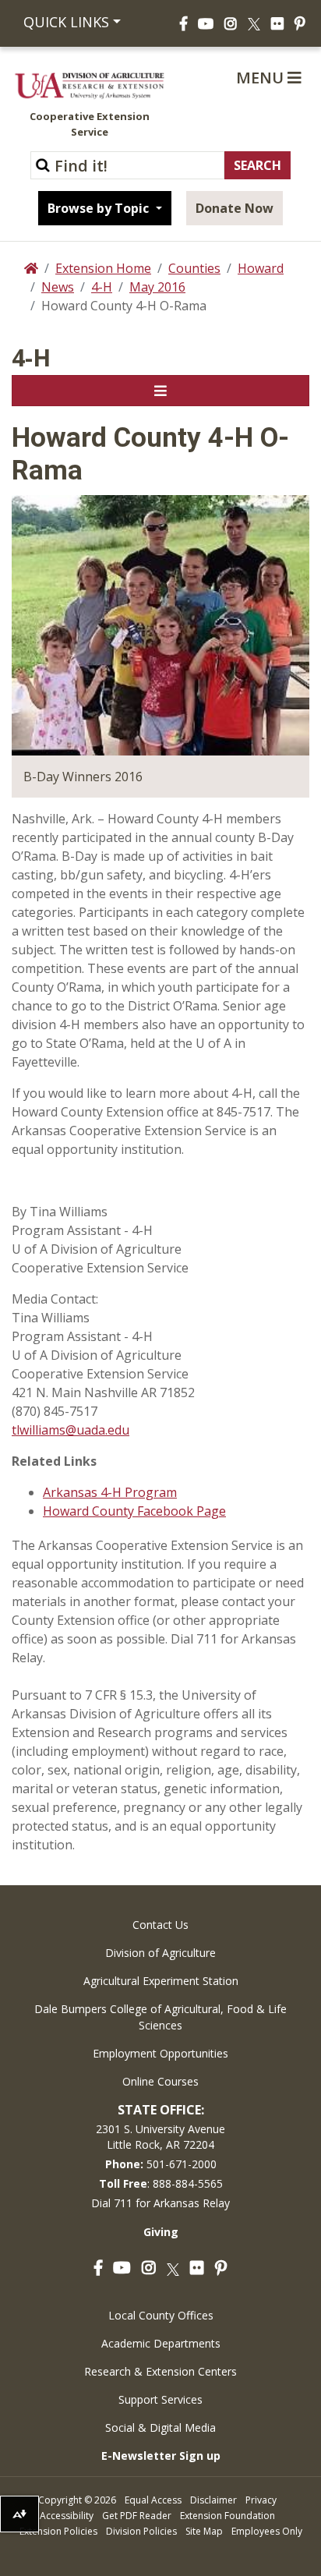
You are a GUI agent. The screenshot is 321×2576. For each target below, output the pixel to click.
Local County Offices (161, 2315)
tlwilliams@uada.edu (71, 1430)
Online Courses (160, 2081)
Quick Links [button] (66, 22)
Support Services (160, 2399)
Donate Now (235, 208)
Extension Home (103, 268)
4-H (102, 287)
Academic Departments (161, 2343)
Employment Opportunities (160, 2053)
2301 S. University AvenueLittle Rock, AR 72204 (160, 2137)
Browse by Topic (100, 208)
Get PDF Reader (137, 2516)
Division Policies (141, 2531)
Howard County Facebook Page (134, 1511)
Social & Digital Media (160, 2427)
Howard (261, 268)
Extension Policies (58, 2531)
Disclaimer (213, 2500)
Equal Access (153, 2500)
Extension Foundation (228, 2516)
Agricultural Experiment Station (161, 1981)
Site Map (204, 2531)
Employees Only (267, 2531)
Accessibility (67, 2516)
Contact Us (160, 1925)
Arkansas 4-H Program (110, 1492)
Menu (262, 78)
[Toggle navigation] (160, 391)
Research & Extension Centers (160, 2371)
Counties (194, 268)
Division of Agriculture (160, 1953)
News (58, 287)
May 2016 (157, 287)
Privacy (261, 2500)
